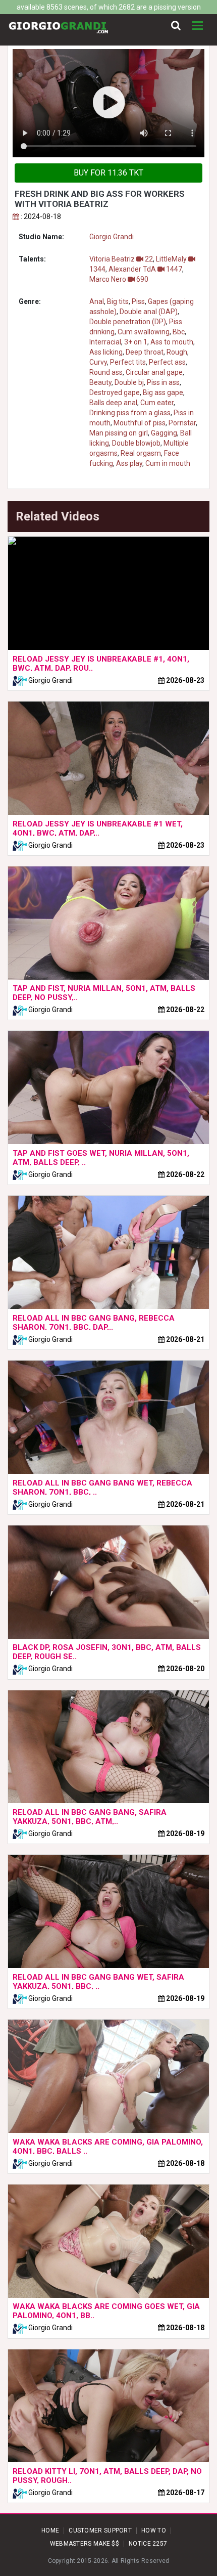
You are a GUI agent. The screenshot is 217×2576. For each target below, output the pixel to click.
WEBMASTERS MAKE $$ (85, 2544)
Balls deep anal (113, 403)
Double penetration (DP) (128, 322)
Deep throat (145, 352)
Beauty (100, 382)
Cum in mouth (168, 463)
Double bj (129, 382)
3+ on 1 (136, 342)
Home (50, 2530)
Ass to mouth (172, 342)
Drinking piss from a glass (130, 413)
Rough (177, 352)
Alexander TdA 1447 (145, 269)
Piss (138, 301)
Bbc (179, 332)
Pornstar (182, 423)
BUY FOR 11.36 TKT (108, 173)
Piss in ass (163, 382)
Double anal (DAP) (149, 312)
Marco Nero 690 (119, 279)
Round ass (106, 372)
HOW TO (154, 2530)
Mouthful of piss (140, 423)
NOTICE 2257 (148, 2544)
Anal (97, 301)
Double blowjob (136, 443)
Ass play (129, 463)
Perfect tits (128, 362)
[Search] (176, 26)
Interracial (105, 342)
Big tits (118, 301)
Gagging (164, 433)
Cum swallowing (144, 332)
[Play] (108, 103)
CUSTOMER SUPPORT (100, 2530)
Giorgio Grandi (112, 237)
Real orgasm (141, 453)
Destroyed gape (115, 392)
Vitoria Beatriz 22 (121, 259)
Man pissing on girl (119, 433)
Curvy (98, 362)
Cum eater (157, 403)
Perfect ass (167, 362)
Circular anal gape (154, 372)
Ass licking (106, 352)
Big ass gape (163, 392)
